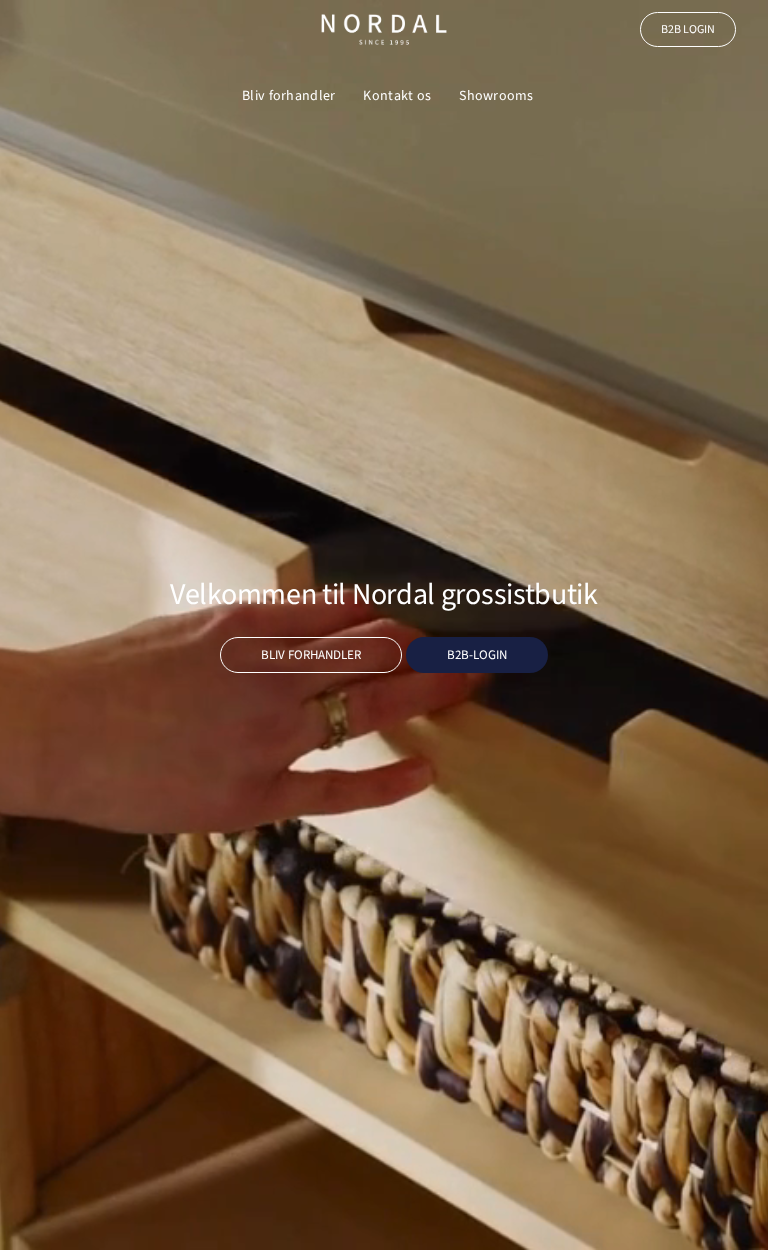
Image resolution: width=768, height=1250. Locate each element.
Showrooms (496, 96)
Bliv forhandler (288, 96)
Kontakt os (397, 96)
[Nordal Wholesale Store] (384, 29)
